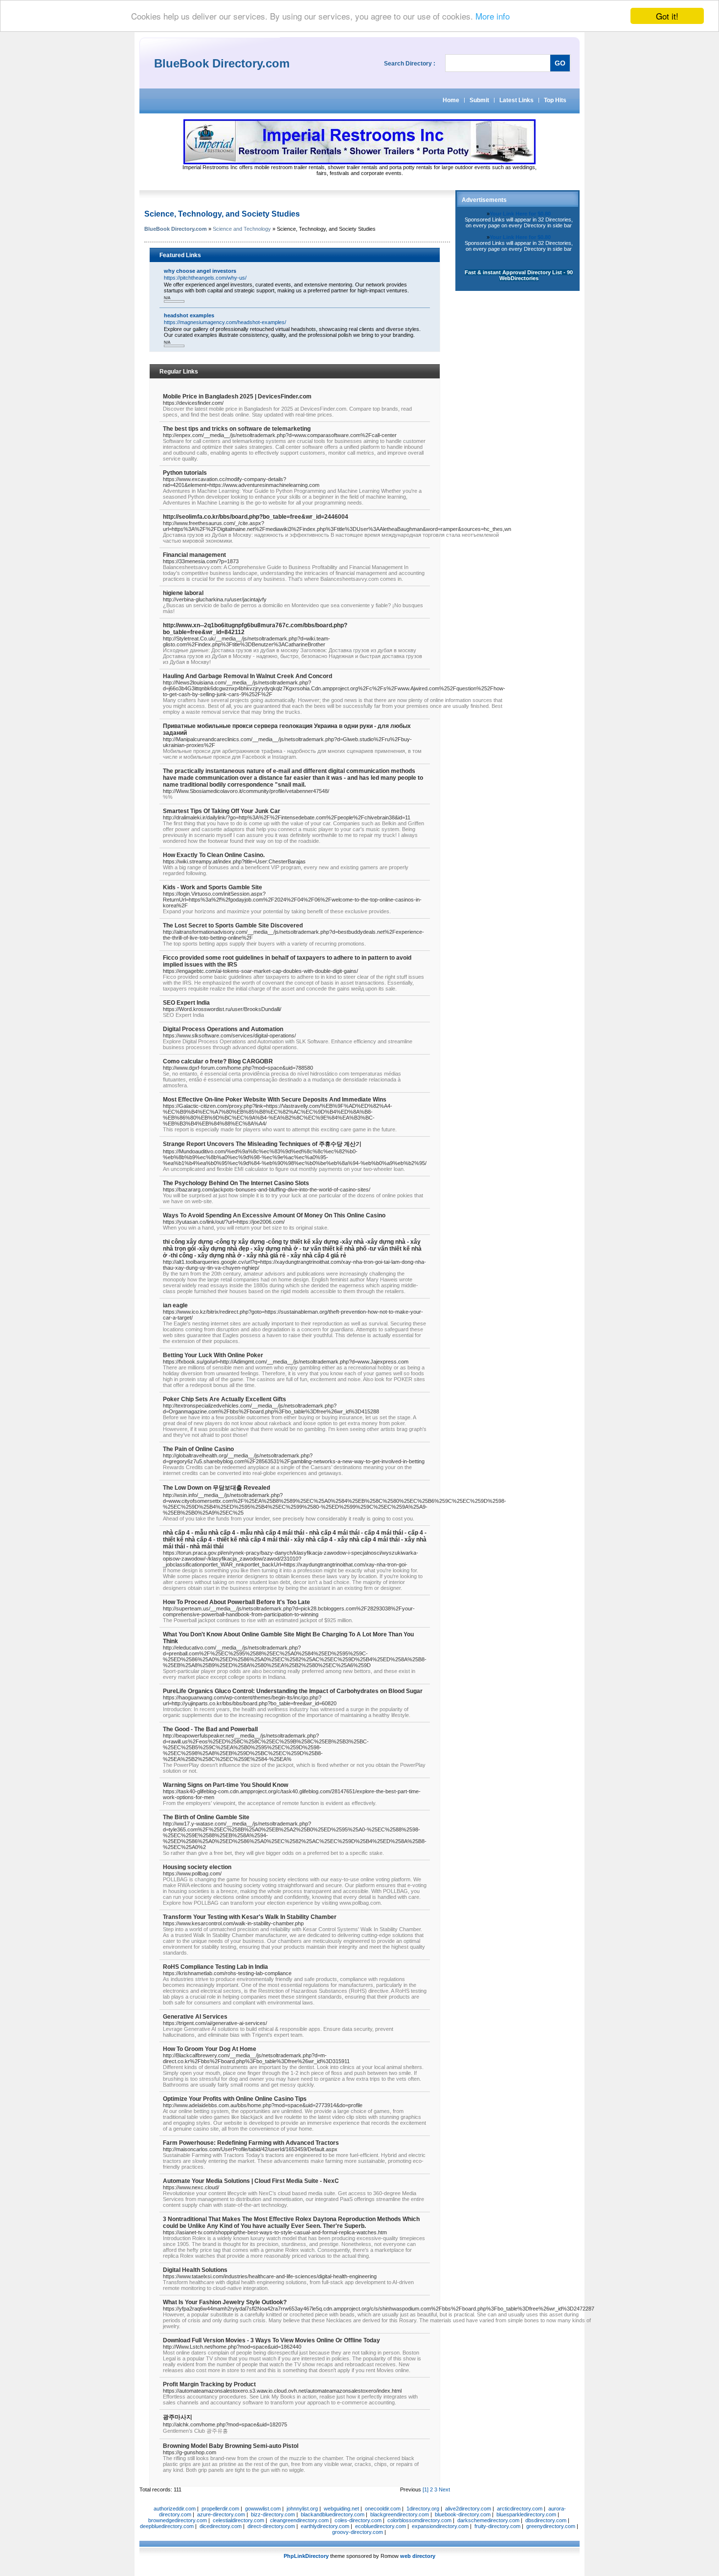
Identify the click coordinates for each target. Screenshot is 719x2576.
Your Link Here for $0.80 (520, 214)
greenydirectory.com (551, 2526)
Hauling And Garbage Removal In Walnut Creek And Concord (247, 676)
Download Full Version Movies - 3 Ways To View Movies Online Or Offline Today (271, 2340)
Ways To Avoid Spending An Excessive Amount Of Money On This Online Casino (274, 1215)
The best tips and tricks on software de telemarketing (237, 429)
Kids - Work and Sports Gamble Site (213, 887)
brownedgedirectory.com (178, 2520)
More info (493, 16)
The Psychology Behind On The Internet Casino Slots (236, 1183)
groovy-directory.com (358, 2532)
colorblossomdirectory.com (419, 2520)
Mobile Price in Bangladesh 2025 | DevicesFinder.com (237, 396)
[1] (426, 2489)
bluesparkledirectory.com (526, 2514)
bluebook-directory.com (463, 2514)
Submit (479, 100)
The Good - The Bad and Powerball (210, 1729)
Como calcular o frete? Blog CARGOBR (218, 1061)
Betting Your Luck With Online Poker (213, 1355)
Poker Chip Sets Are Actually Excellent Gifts (225, 1399)
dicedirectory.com (221, 2526)
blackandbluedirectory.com (333, 2514)
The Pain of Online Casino (198, 1449)
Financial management (194, 555)
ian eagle (175, 1305)
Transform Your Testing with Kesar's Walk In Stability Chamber (250, 1917)
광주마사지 (178, 2417)
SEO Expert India (186, 1003)
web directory (418, 2556)
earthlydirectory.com (325, 2526)
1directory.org (423, 2509)
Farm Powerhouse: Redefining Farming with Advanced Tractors (251, 2143)
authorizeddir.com (175, 2509)
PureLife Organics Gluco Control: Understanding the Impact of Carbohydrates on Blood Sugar (293, 1691)
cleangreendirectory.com (299, 2520)
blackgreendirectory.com (400, 2514)
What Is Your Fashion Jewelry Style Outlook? (225, 2302)
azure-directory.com (221, 2514)
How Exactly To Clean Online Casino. (214, 855)
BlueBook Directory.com (176, 229)
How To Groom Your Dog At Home (210, 2049)
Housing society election (197, 1867)
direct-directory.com (271, 2526)
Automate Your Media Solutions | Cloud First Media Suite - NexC (251, 2181)
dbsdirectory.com (546, 2520)
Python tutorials (185, 473)
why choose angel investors (200, 271)
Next (444, 2489)
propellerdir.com (220, 2509)
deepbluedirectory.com (167, 2526)
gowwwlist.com (263, 2509)
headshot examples (189, 315)
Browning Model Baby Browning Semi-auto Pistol (231, 2446)
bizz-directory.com (273, 2514)
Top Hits (555, 100)
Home (451, 100)
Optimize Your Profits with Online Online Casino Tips (235, 2099)
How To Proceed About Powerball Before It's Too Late (236, 1602)
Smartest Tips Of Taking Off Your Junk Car (222, 811)
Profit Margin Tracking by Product (209, 2384)
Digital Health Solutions (195, 2270)
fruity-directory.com (497, 2526)
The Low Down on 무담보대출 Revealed (216, 1488)
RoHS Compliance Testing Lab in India (215, 1967)
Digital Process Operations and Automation (223, 1029)
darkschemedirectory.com (488, 2520)
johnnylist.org (302, 2509)
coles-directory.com (358, 2520)
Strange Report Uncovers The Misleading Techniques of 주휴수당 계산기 (262, 1144)
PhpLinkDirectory (306, 2556)
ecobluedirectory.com (381, 2526)
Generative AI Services (195, 2017)
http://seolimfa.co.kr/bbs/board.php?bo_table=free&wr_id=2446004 (256, 517)
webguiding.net (341, 2509)
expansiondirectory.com (440, 2526)
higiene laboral (183, 593)
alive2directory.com (468, 2509)
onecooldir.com (383, 2509)
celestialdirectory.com (238, 2520)
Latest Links (517, 100)
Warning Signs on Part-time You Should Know (225, 1785)
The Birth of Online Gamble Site (206, 1817)
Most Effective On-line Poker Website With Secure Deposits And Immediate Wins (275, 1100)
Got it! (667, 16)
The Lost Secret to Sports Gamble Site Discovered (233, 925)
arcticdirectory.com (520, 2509)
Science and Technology (242, 229)
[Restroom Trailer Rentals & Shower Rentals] (359, 162)
